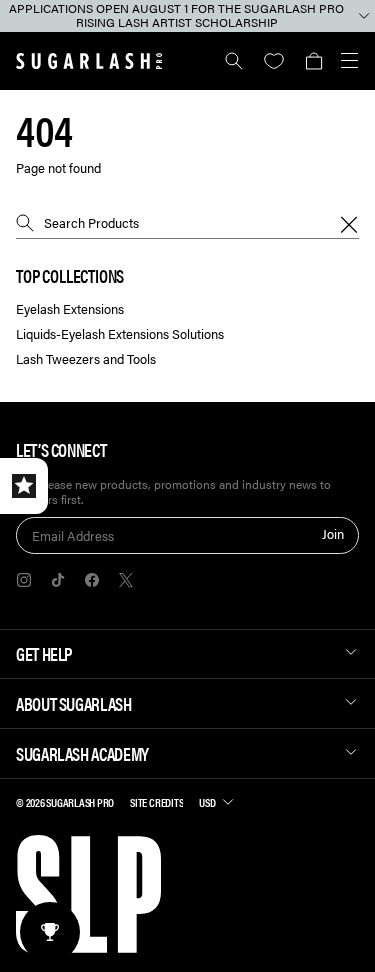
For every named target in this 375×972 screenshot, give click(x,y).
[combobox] (187, 223)
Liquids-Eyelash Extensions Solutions (120, 334)
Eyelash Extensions (70, 309)
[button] (313, 61)
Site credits (156, 802)
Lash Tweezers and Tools (86, 359)
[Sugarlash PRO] (89, 61)
